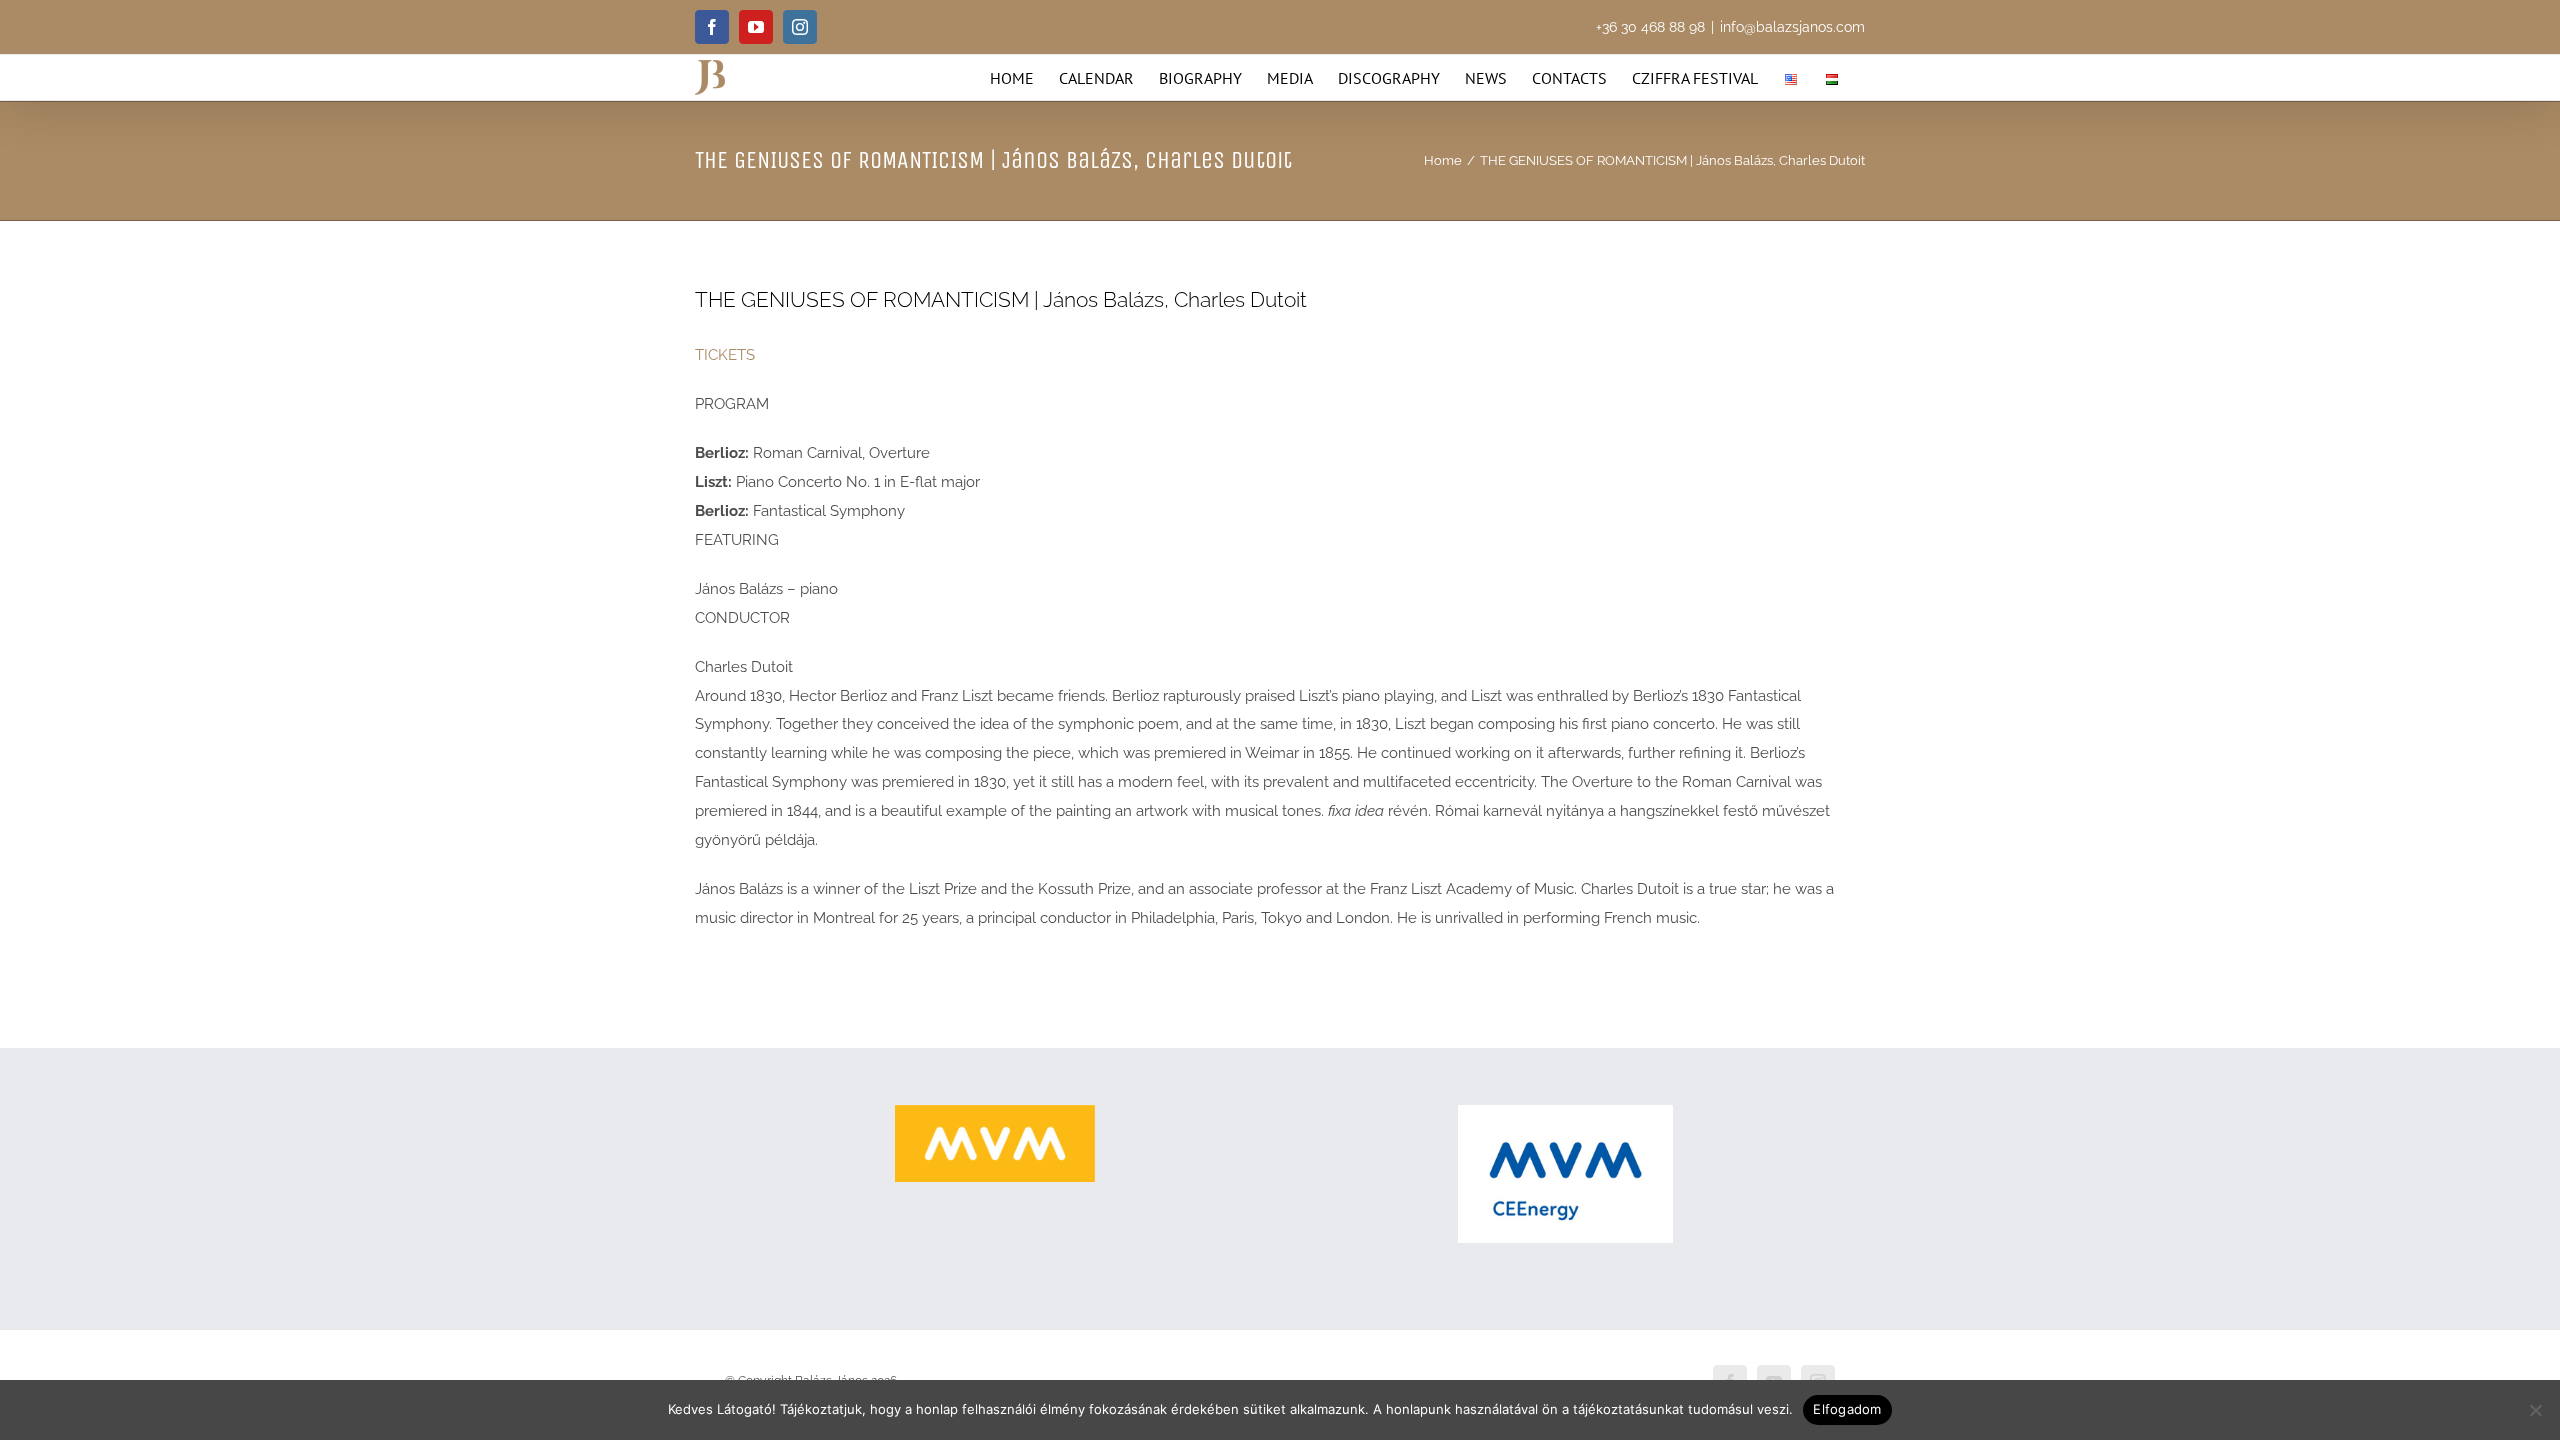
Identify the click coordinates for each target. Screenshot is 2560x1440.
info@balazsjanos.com (1792, 27)
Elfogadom (1847, 1409)
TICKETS (725, 355)
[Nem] (2535, 1410)
